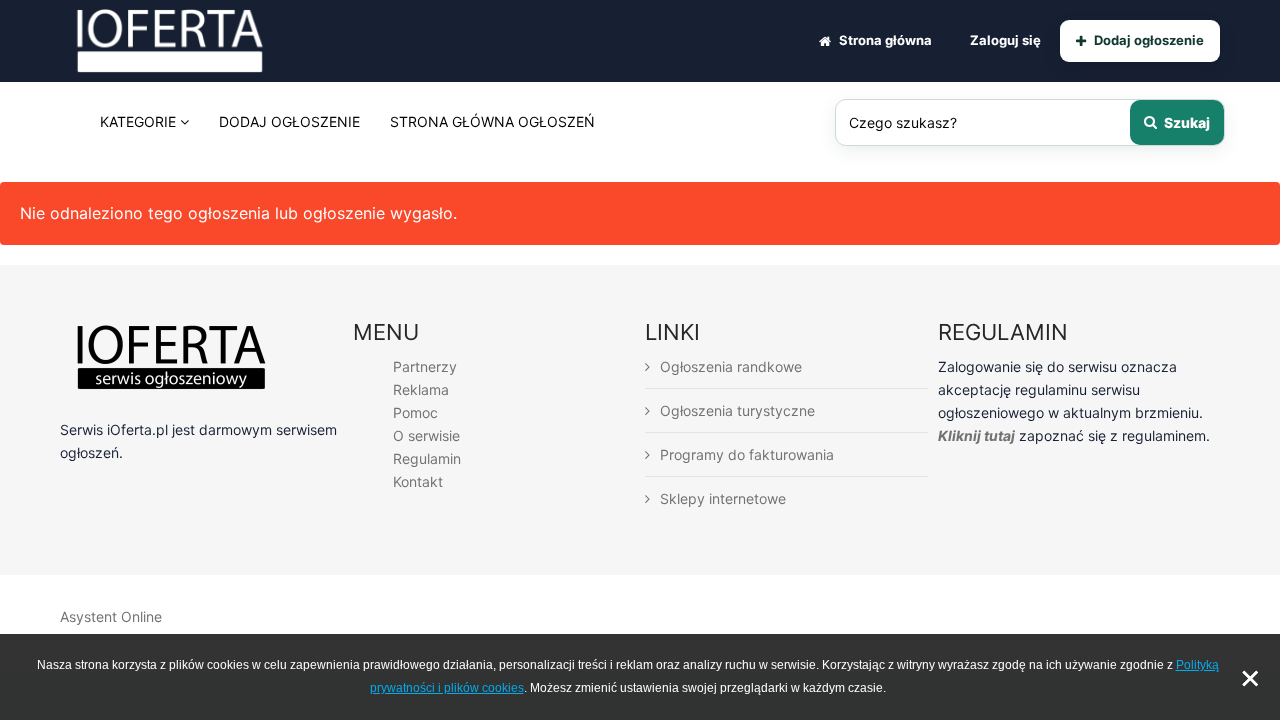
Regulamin (427, 458)
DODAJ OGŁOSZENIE (289, 121)
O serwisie (426, 435)
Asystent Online (111, 616)
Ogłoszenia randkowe (731, 366)
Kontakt (418, 481)
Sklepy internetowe (723, 498)
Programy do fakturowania (747, 454)
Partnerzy (425, 366)
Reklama (421, 389)
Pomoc (415, 412)
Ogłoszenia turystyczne (737, 410)
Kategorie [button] (140, 121)
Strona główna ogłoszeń (492, 121)
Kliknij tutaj (976, 435)
